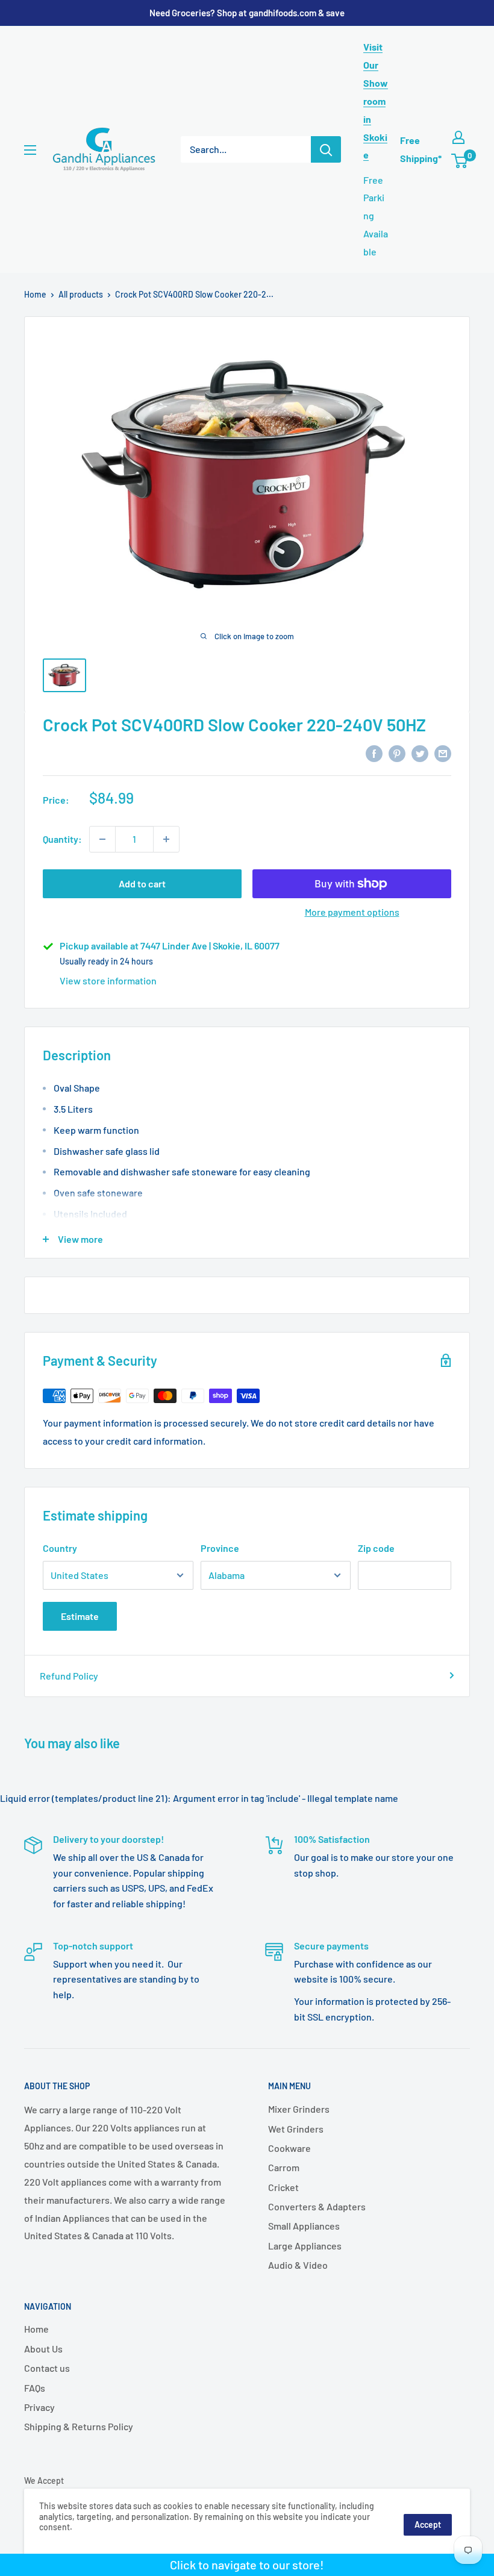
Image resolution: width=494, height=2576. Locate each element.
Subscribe (247, 1347)
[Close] (386, 1189)
